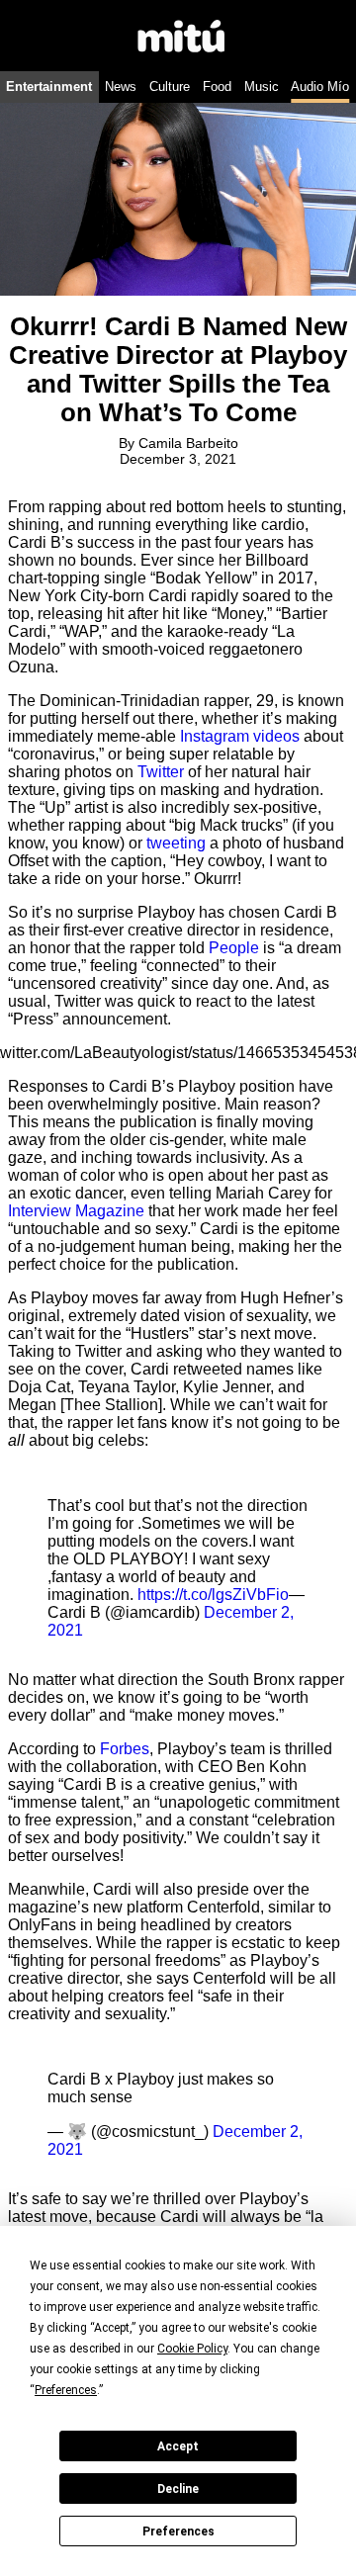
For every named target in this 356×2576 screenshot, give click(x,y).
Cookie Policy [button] (192, 2349)
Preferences (178, 2532)
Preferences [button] (66, 2390)
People (234, 948)
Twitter (161, 772)
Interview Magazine (76, 1211)
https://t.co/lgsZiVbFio (213, 1595)
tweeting (176, 843)
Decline (178, 2489)
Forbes (125, 1749)
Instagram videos (240, 736)
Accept (178, 2446)
